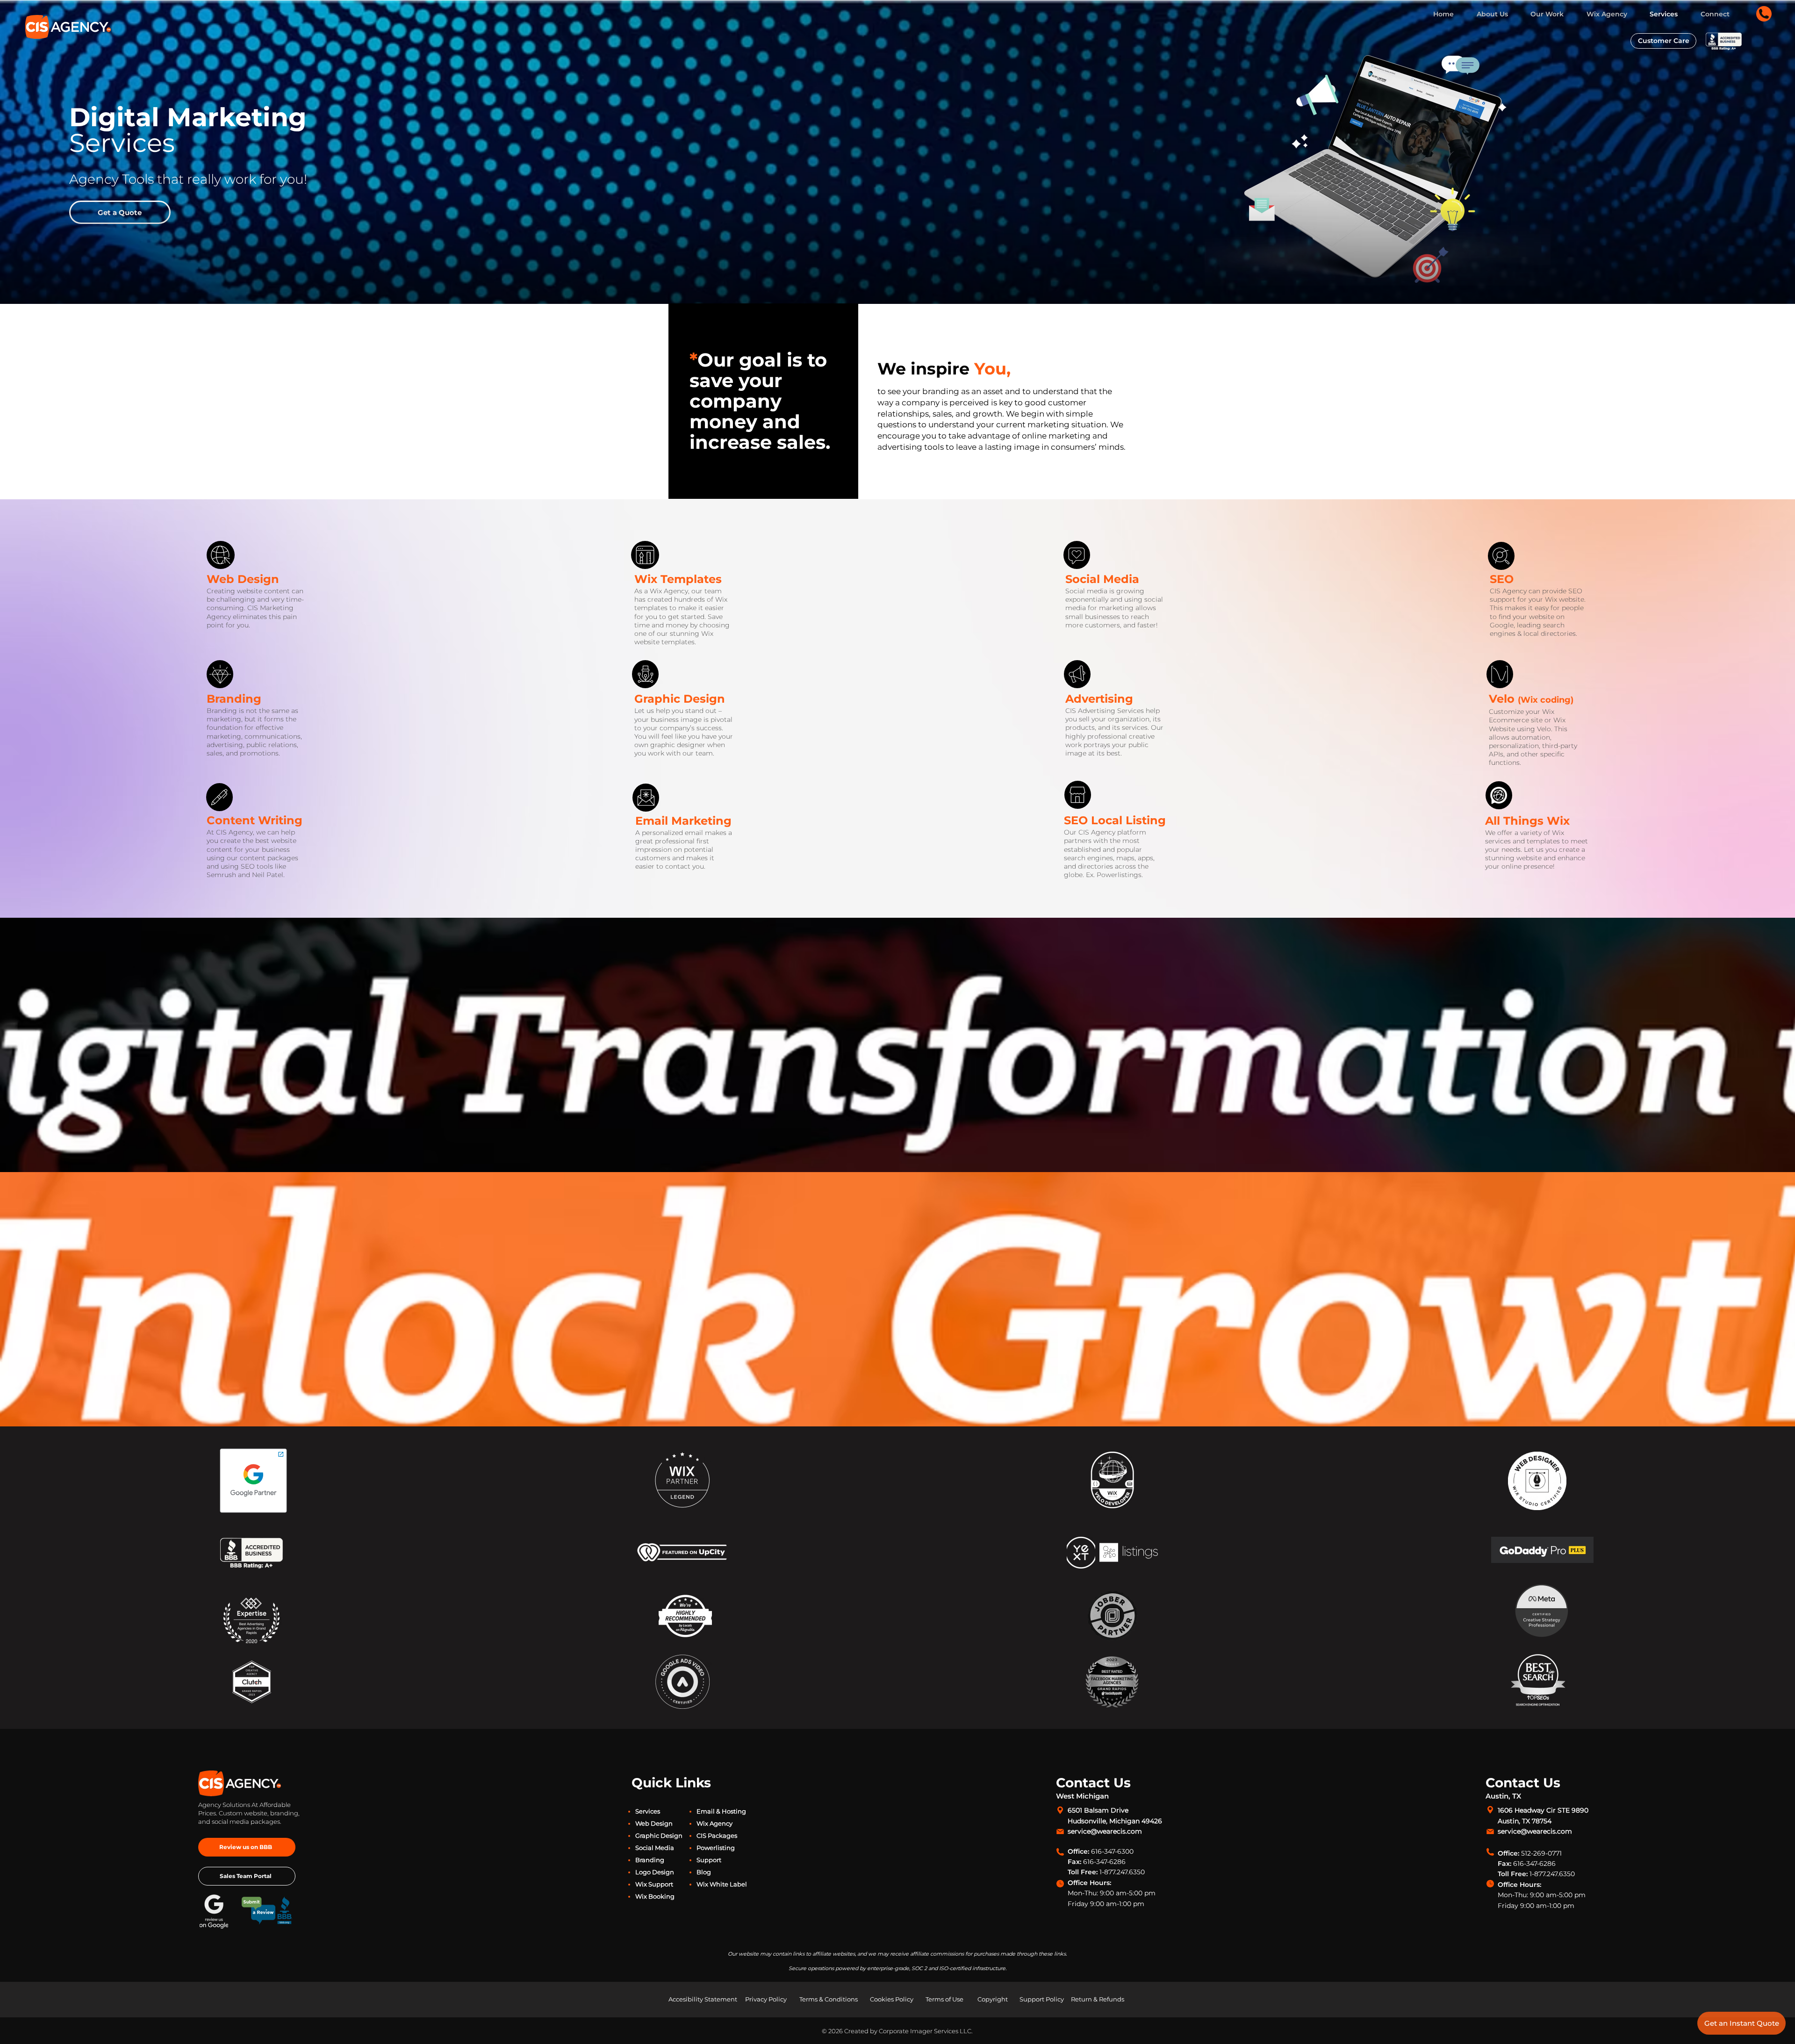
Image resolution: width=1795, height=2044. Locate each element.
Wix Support (654, 1884)
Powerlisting (716, 1848)
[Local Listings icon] (1077, 795)
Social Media (655, 1848)
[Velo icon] (1500, 674)
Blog (704, 1872)
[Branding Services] (220, 674)
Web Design (243, 579)
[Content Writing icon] (219, 797)
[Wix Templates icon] (221, 555)
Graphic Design (680, 699)
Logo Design (655, 1872)
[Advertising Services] (1077, 674)
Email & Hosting (721, 1811)
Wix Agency (714, 1823)
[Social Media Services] (1077, 556)
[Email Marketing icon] (646, 798)
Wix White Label (722, 1884)
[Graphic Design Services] (646, 674)
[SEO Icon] (1501, 556)
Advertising (1099, 699)
